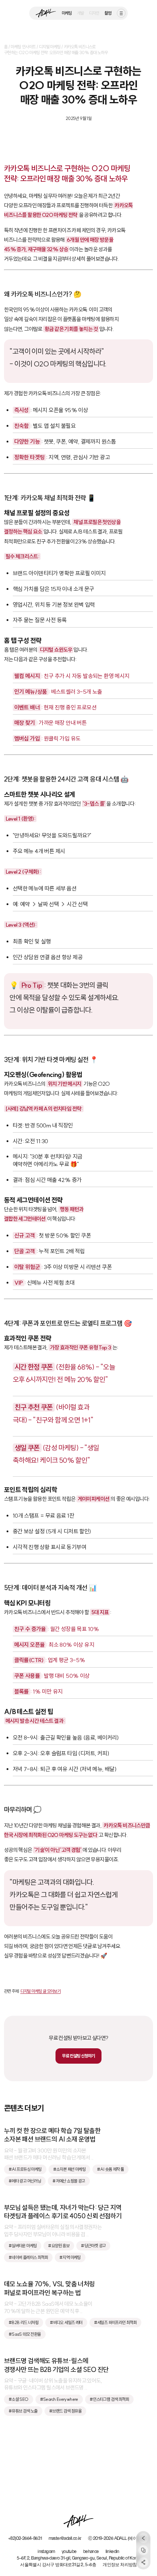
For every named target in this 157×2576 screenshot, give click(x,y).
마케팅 (67, 13)
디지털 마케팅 (50, 47)
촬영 (108, 13)
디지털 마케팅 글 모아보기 (41, 1991)
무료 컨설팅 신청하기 (78, 2056)
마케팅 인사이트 (23, 47)
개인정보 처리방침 (120, 2565)
